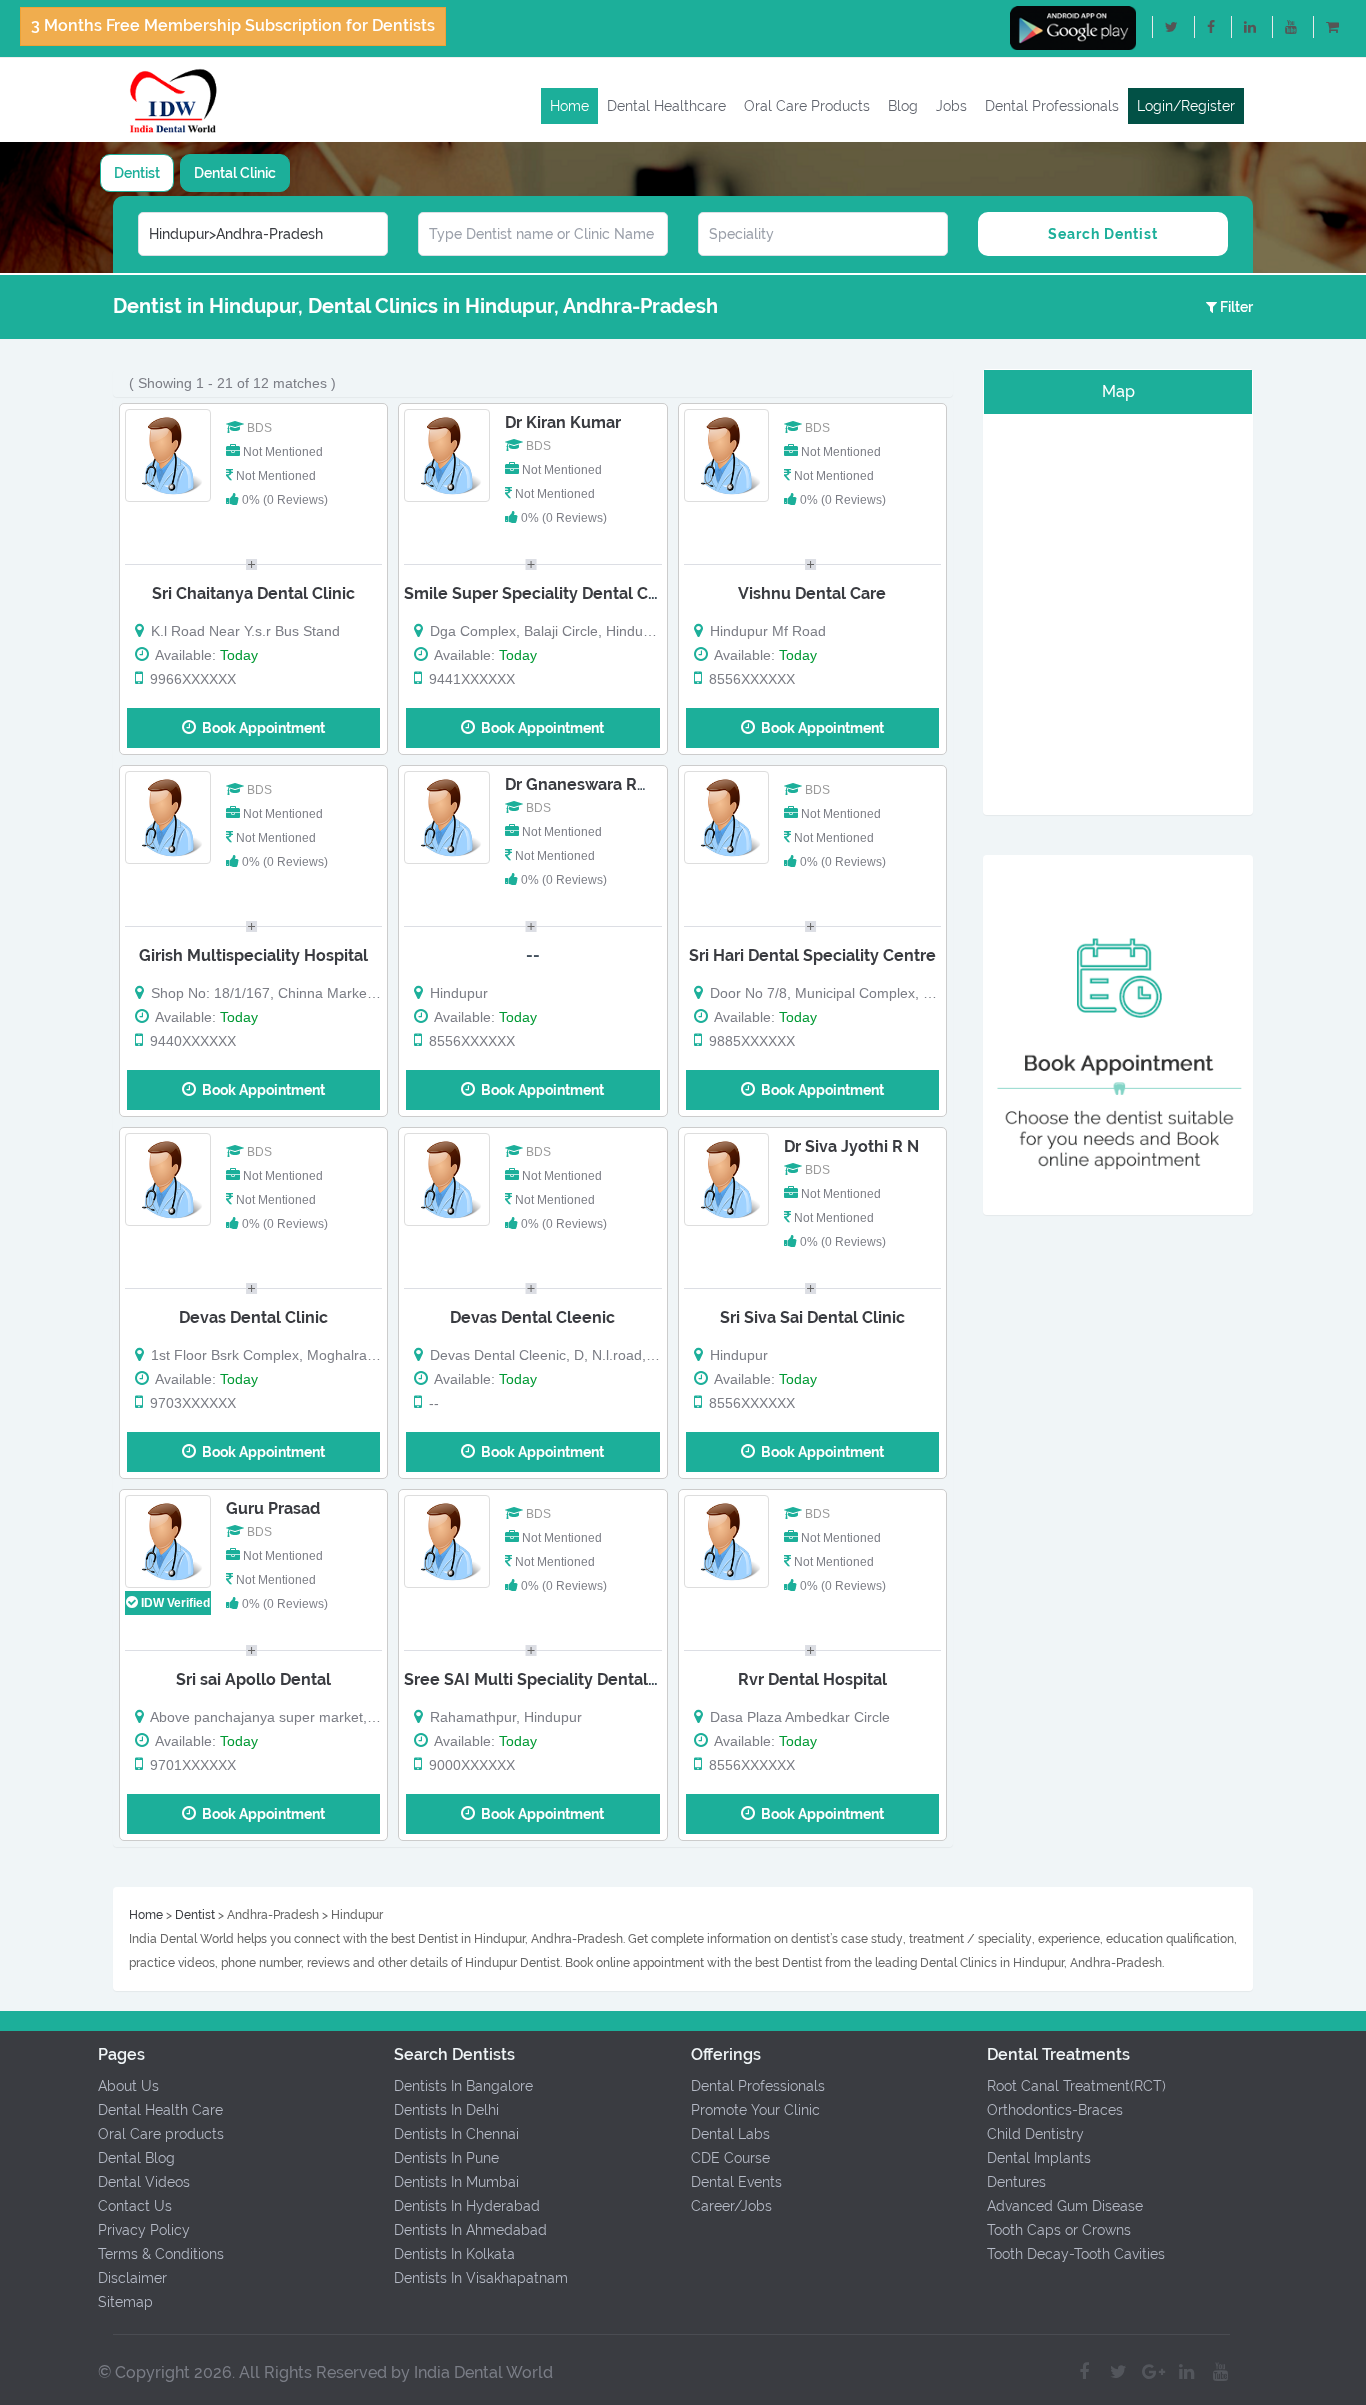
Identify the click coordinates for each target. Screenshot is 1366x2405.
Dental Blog (136, 2158)
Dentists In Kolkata (454, 2254)
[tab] (137, 173)
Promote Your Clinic (755, 2110)
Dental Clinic (235, 173)
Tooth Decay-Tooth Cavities (1076, 2254)
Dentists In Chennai (456, 2134)
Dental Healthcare (666, 106)
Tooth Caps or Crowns (1059, 2230)
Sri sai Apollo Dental (253, 1679)
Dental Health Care (160, 2110)
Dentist (137, 173)
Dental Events (736, 2182)
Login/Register (1186, 106)
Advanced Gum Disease (1065, 2206)
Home (569, 106)
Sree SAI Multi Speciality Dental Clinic (549, 1679)
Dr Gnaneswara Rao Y (587, 784)
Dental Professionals (1052, 106)
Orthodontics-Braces (1055, 2110)
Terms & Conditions (161, 2254)
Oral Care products (161, 2134)
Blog (903, 106)
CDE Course (730, 2158)
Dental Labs (730, 2134)
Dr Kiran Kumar (563, 422)
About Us (128, 2086)
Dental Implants (1039, 2158)
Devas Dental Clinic (253, 1317)
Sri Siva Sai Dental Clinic (812, 1317)
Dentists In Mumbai (456, 2182)
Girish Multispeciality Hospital (253, 955)
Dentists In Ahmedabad (470, 2230)
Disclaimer (132, 2278)
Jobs (951, 106)
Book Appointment (260, 728)
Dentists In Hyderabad (467, 2206)
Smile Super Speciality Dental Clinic (542, 593)
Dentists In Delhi (446, 2110)
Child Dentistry (1035, 2134)
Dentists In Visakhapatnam (481, 2278)
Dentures (1016, 2182)
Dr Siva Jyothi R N (851, 1146)
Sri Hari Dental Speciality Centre (812, 955)
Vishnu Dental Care (812, 593)
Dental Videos (144, 2182)
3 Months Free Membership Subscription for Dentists (233, 25)
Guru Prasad (273, 1508)
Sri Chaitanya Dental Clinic (253, 593)
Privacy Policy (144, 2230)
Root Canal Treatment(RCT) (1076, 2086)
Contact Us (135, 2206)
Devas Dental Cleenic (532, 1317)
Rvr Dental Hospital (812, 1679)
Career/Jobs (731, 2206)
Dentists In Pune (446, 2158)
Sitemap (125, 2302)
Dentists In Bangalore (463, 2086)
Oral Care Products (807, 106)
